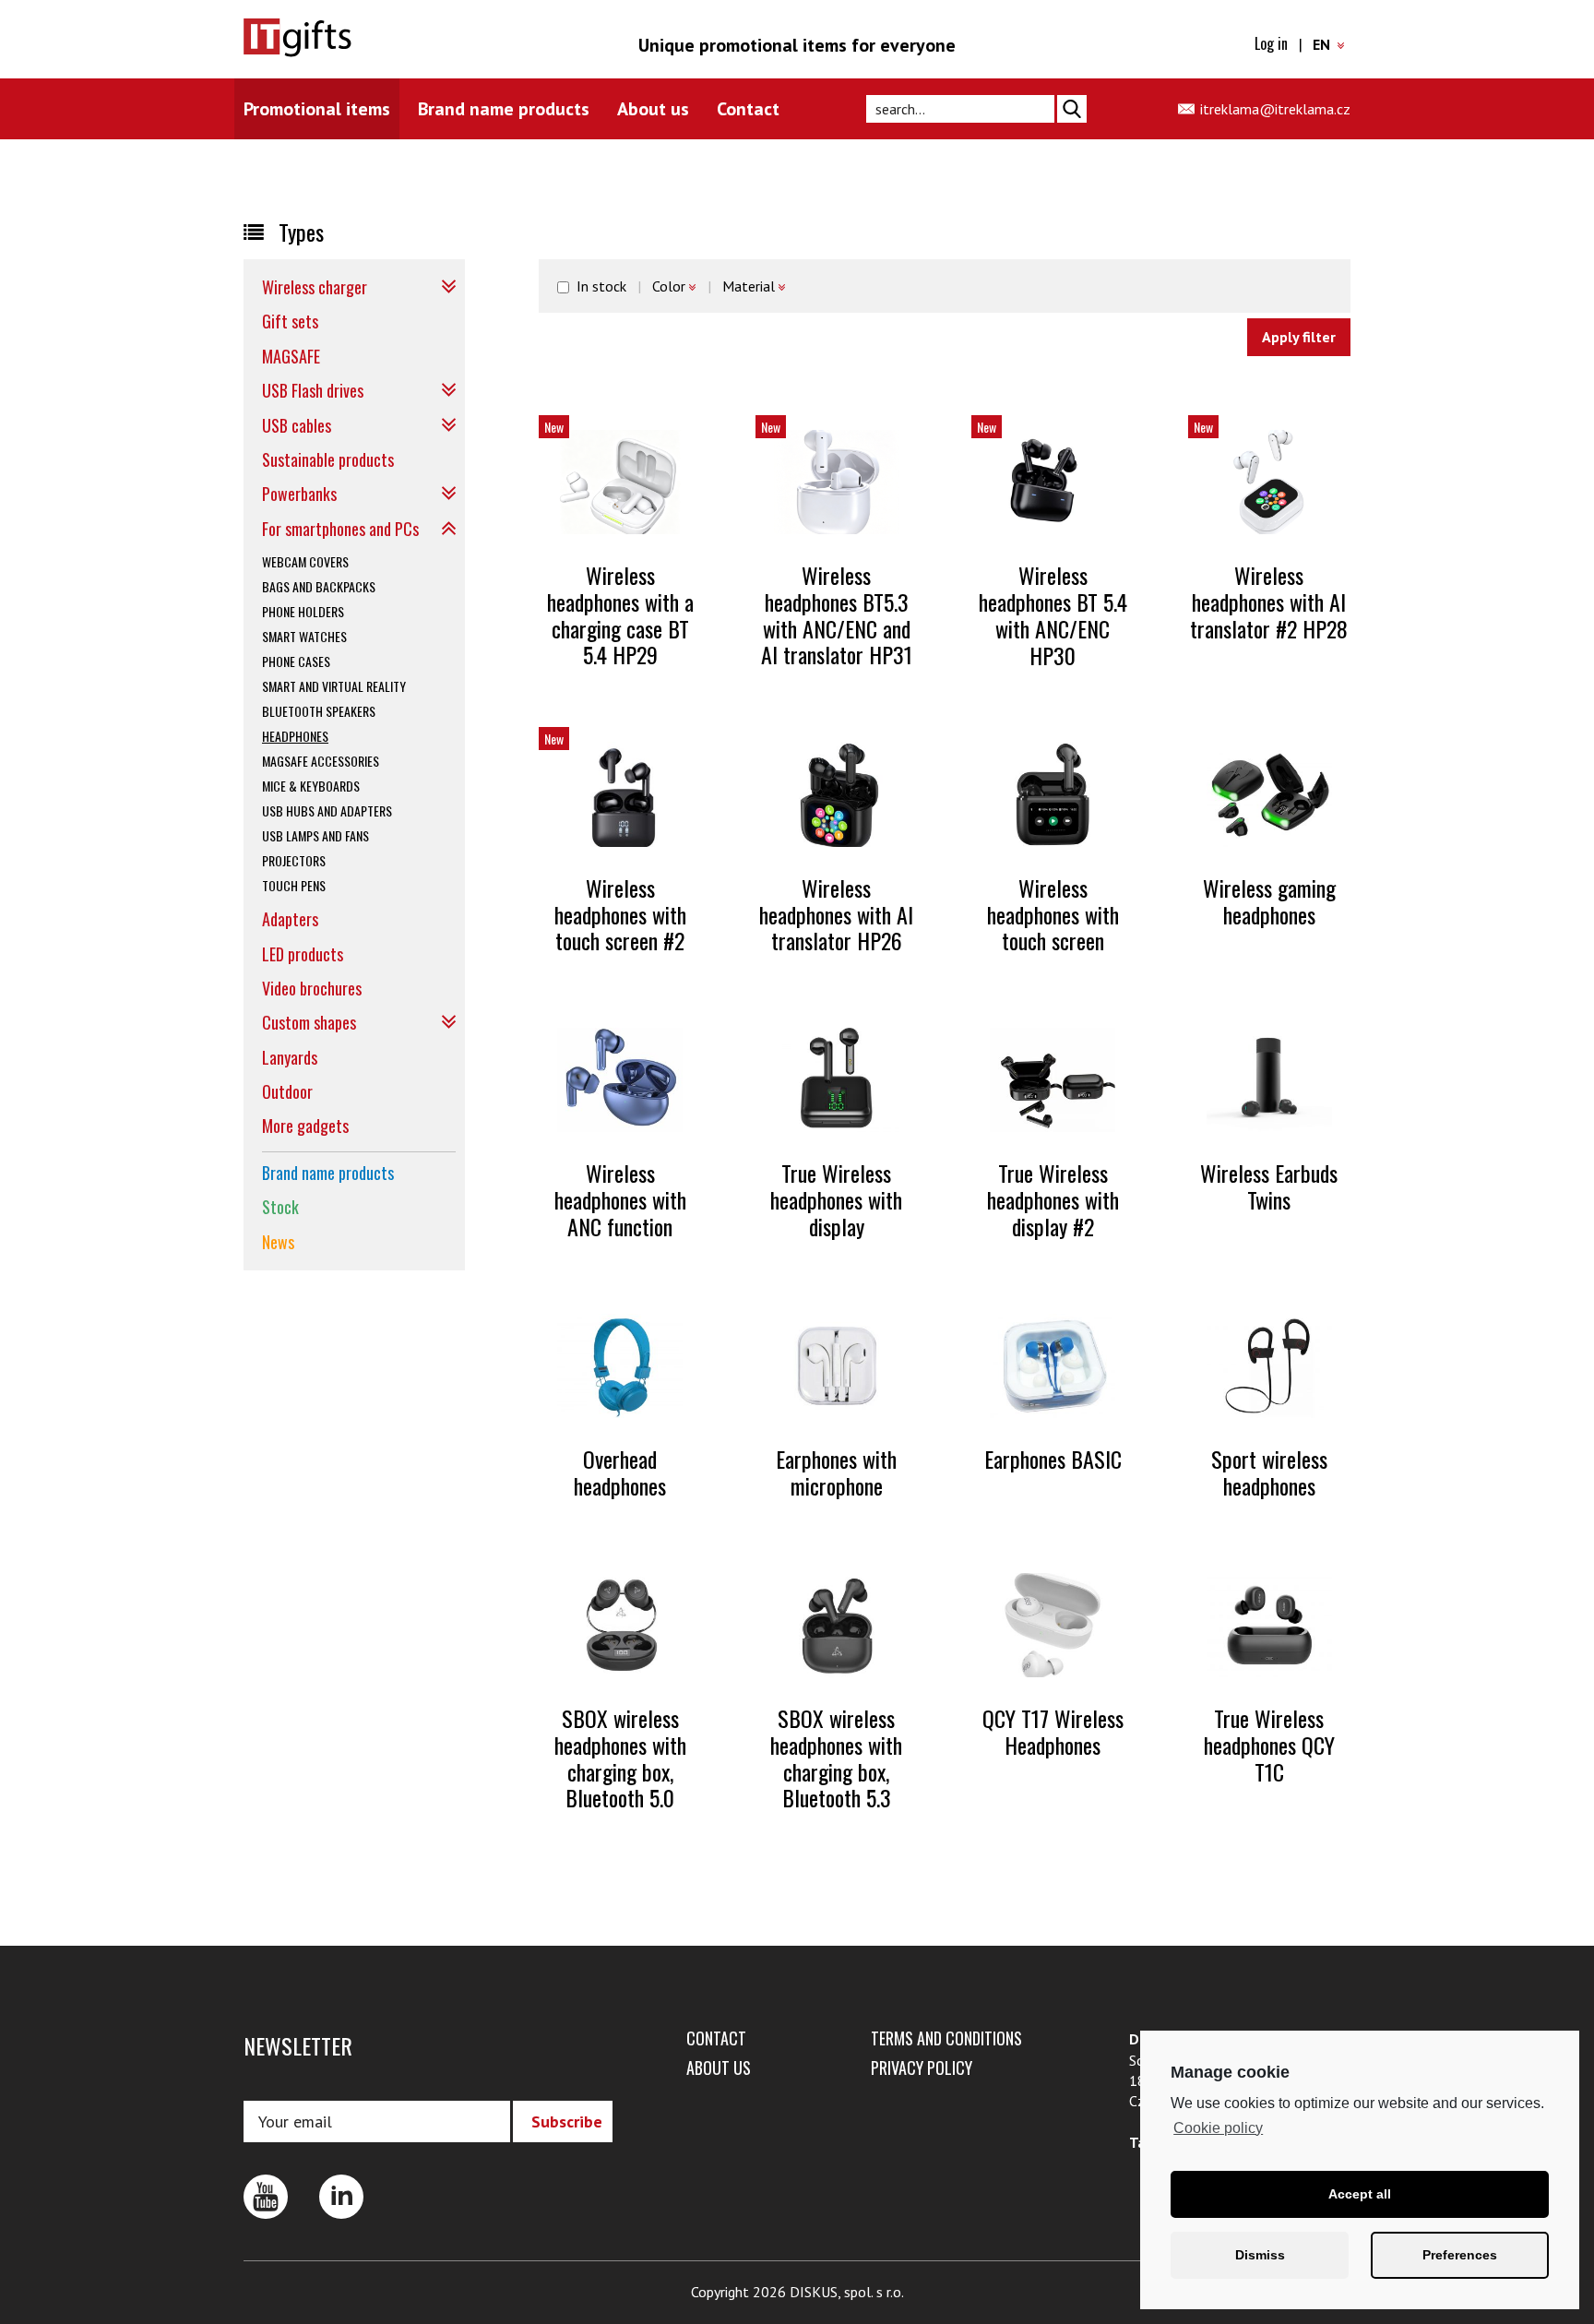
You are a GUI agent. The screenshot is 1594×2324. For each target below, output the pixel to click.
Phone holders (303, 611)
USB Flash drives (313, 390)
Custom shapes (309, 1022)
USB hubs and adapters (327, 810)
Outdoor (287, 1091)
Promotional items (317, 109)
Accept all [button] (1360, 2194)
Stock (280, 1207)
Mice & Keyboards (311, 786)
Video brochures (312, 988)
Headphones (295, 736)
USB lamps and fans (315, 835)
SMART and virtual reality (334, 686)
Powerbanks (299, 494)
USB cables (297, 425)
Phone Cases (296, 661)
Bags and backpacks (319, 586)
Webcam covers (305, 561)
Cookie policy (1218, 2128)
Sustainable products (328, 459)
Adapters (290, 919)
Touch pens (294, 885)
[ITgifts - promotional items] (350, 38)
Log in (1271, 43)
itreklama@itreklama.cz (1275, 109)
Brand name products (504, 109)
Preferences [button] (1460, 2255)
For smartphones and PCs (340, 529)
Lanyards (290, 1057)
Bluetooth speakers (319, 711)
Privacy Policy (922, 2068)
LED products (303, 954)
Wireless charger (315, 287)
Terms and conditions (946, 2038)
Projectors (294, 860)
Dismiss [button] (1260, 2255)
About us (653, 109)
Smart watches (304, 636)
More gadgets (305, 1126)
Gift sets (290, 321)
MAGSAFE (291, 356)
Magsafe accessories (321, 761)
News (278, 1242)
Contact (748, 109)
